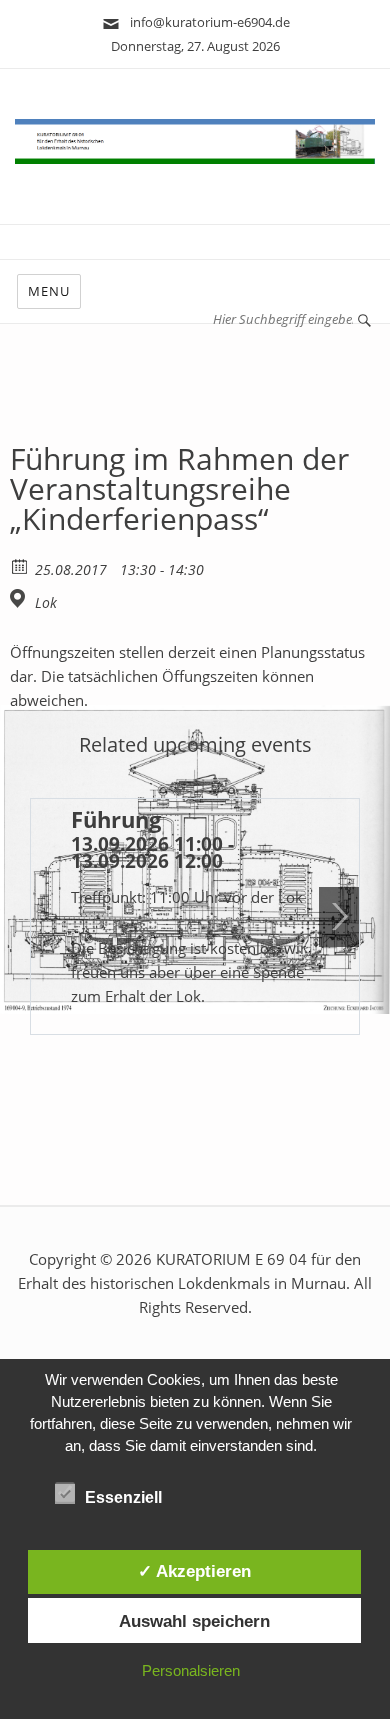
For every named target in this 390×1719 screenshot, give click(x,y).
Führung (116, 819)
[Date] (20, 565)
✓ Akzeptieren (194, 1571)
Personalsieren (191, 1670)
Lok (46, 603)
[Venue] (20, 598)
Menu (49, 291)
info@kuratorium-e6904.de (205, 22)
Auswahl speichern (194, 1621)
